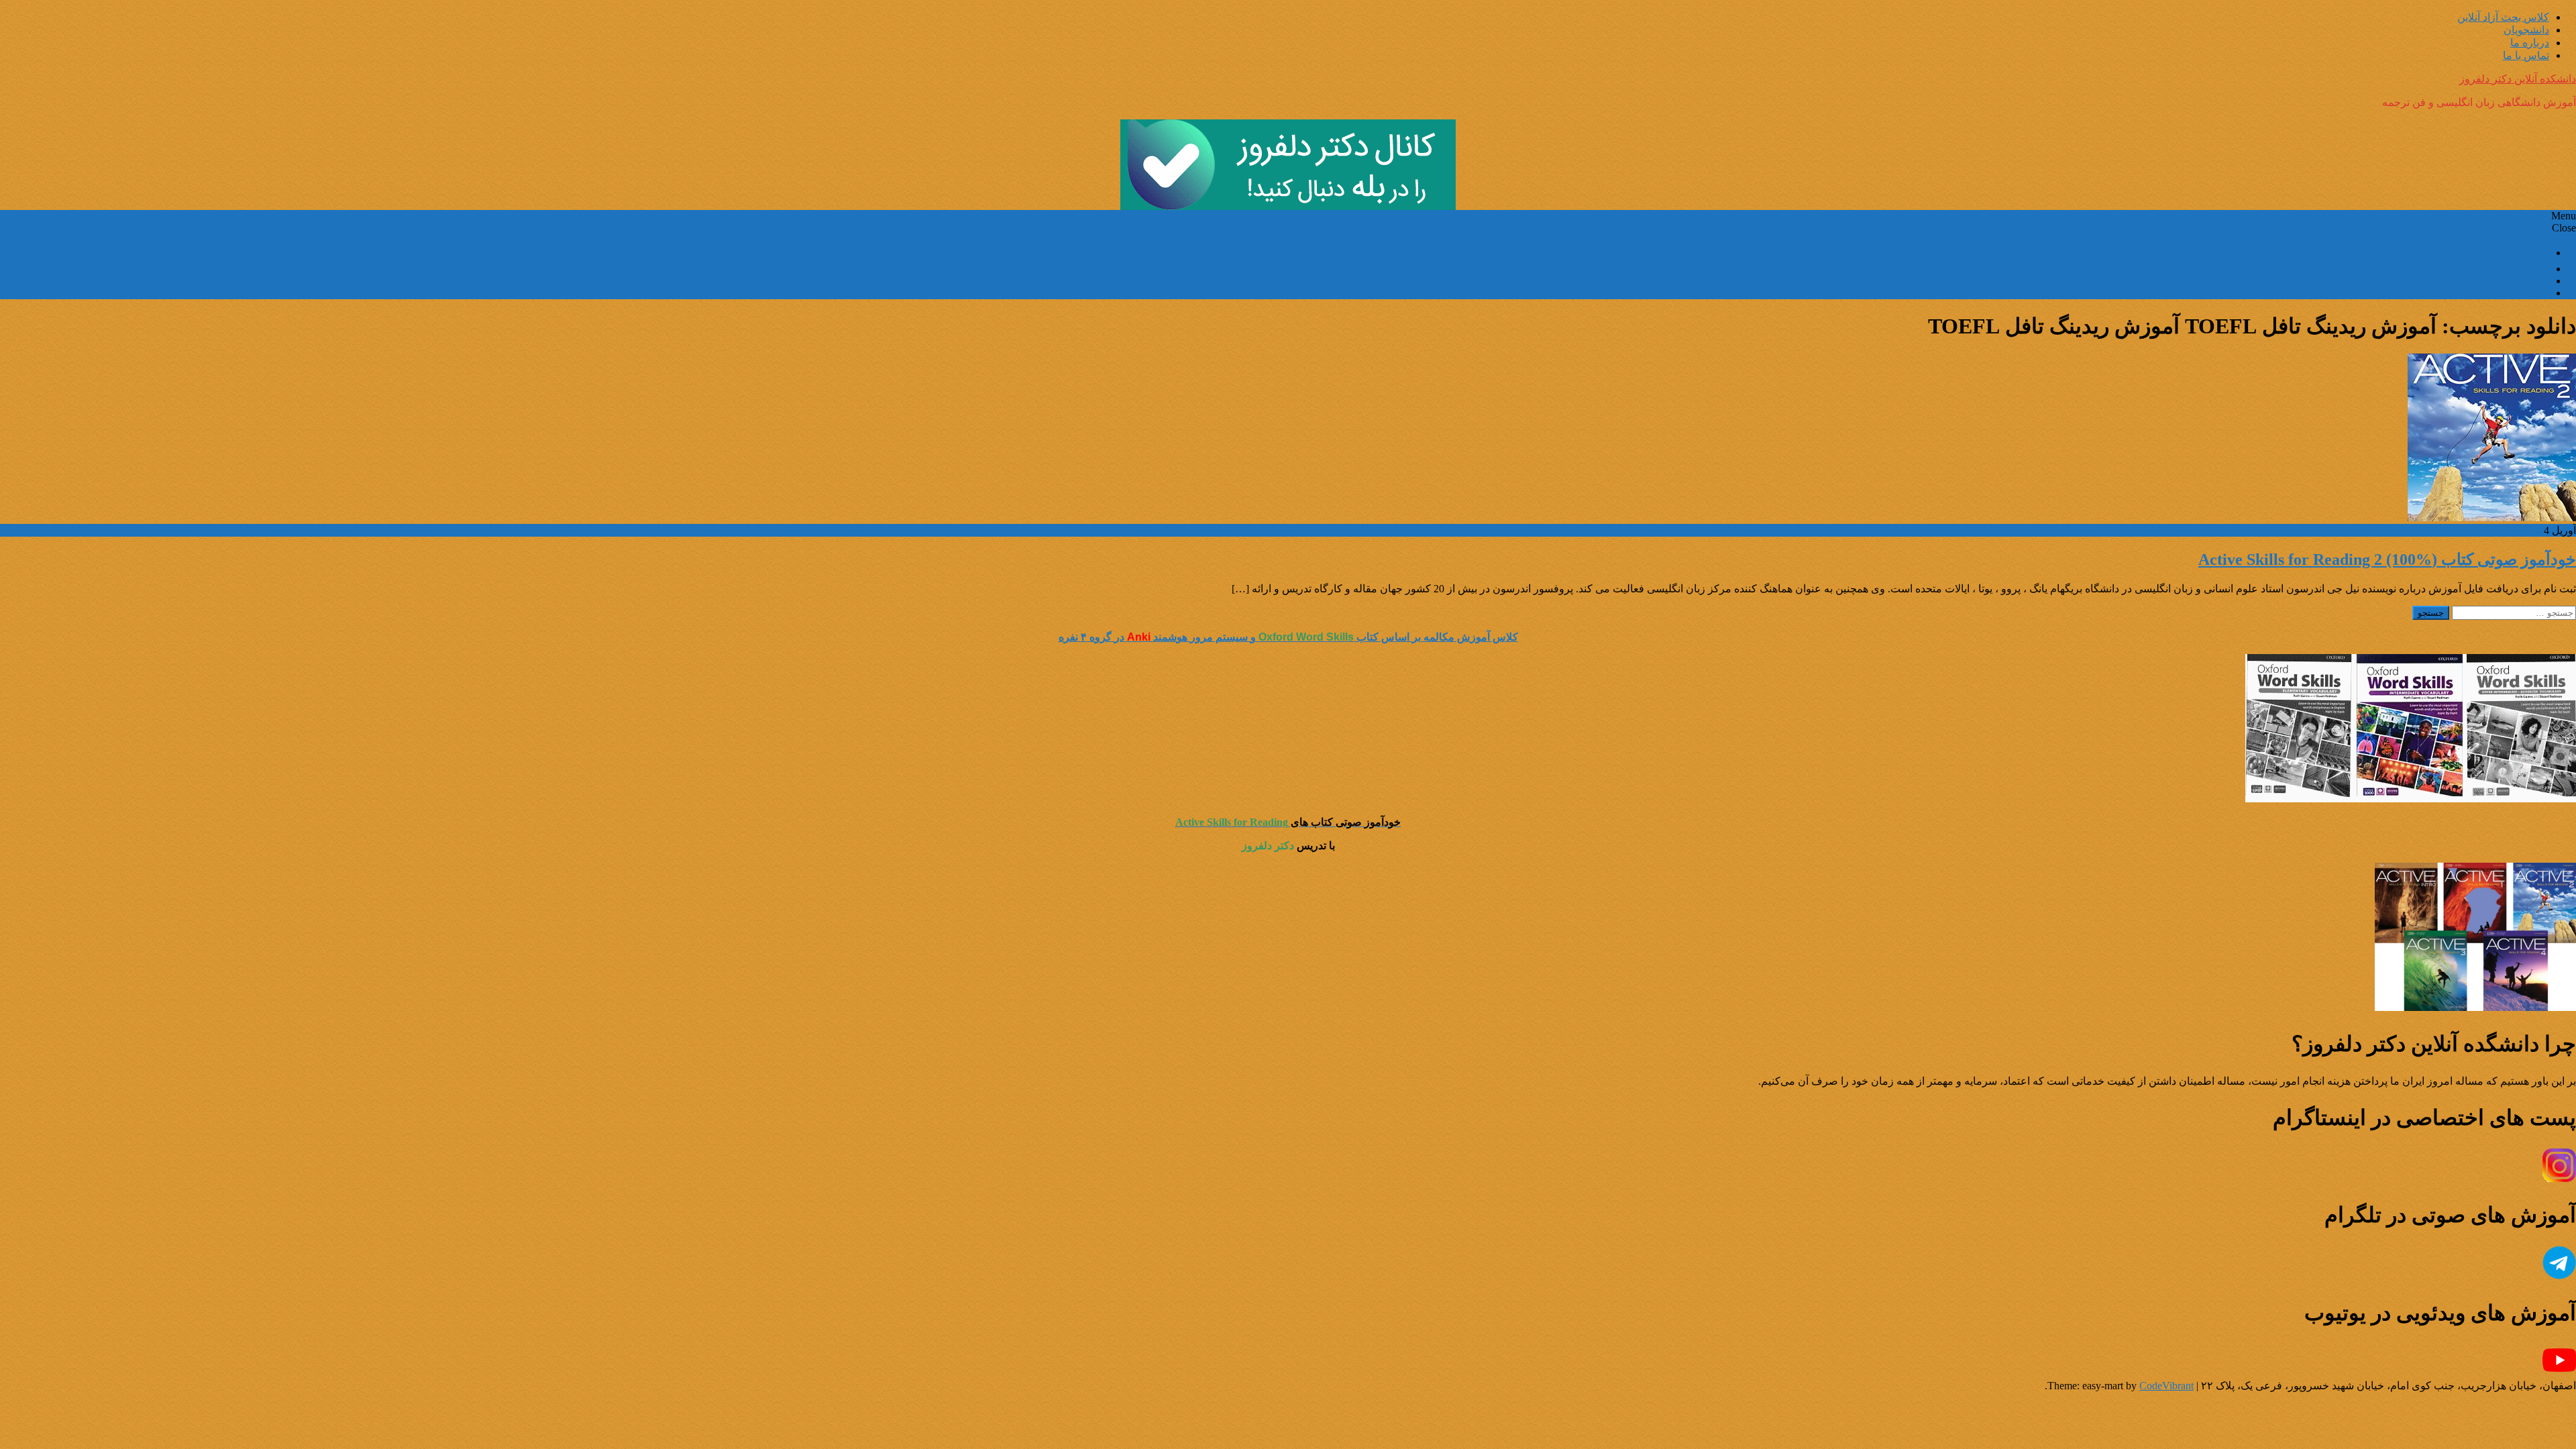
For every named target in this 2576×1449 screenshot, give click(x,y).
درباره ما (2530, 43)
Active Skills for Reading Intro (2484, 269)
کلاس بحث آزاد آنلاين (2503, 17)
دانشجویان (2526, 30)
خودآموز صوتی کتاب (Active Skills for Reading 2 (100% (2387, 559)
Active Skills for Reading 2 (2491, 293)
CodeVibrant (2166, 1386)
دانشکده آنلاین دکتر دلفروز (2518, 79)
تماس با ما (2526, 55)
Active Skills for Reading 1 (2491, 281)
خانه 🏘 (2532, 253)
